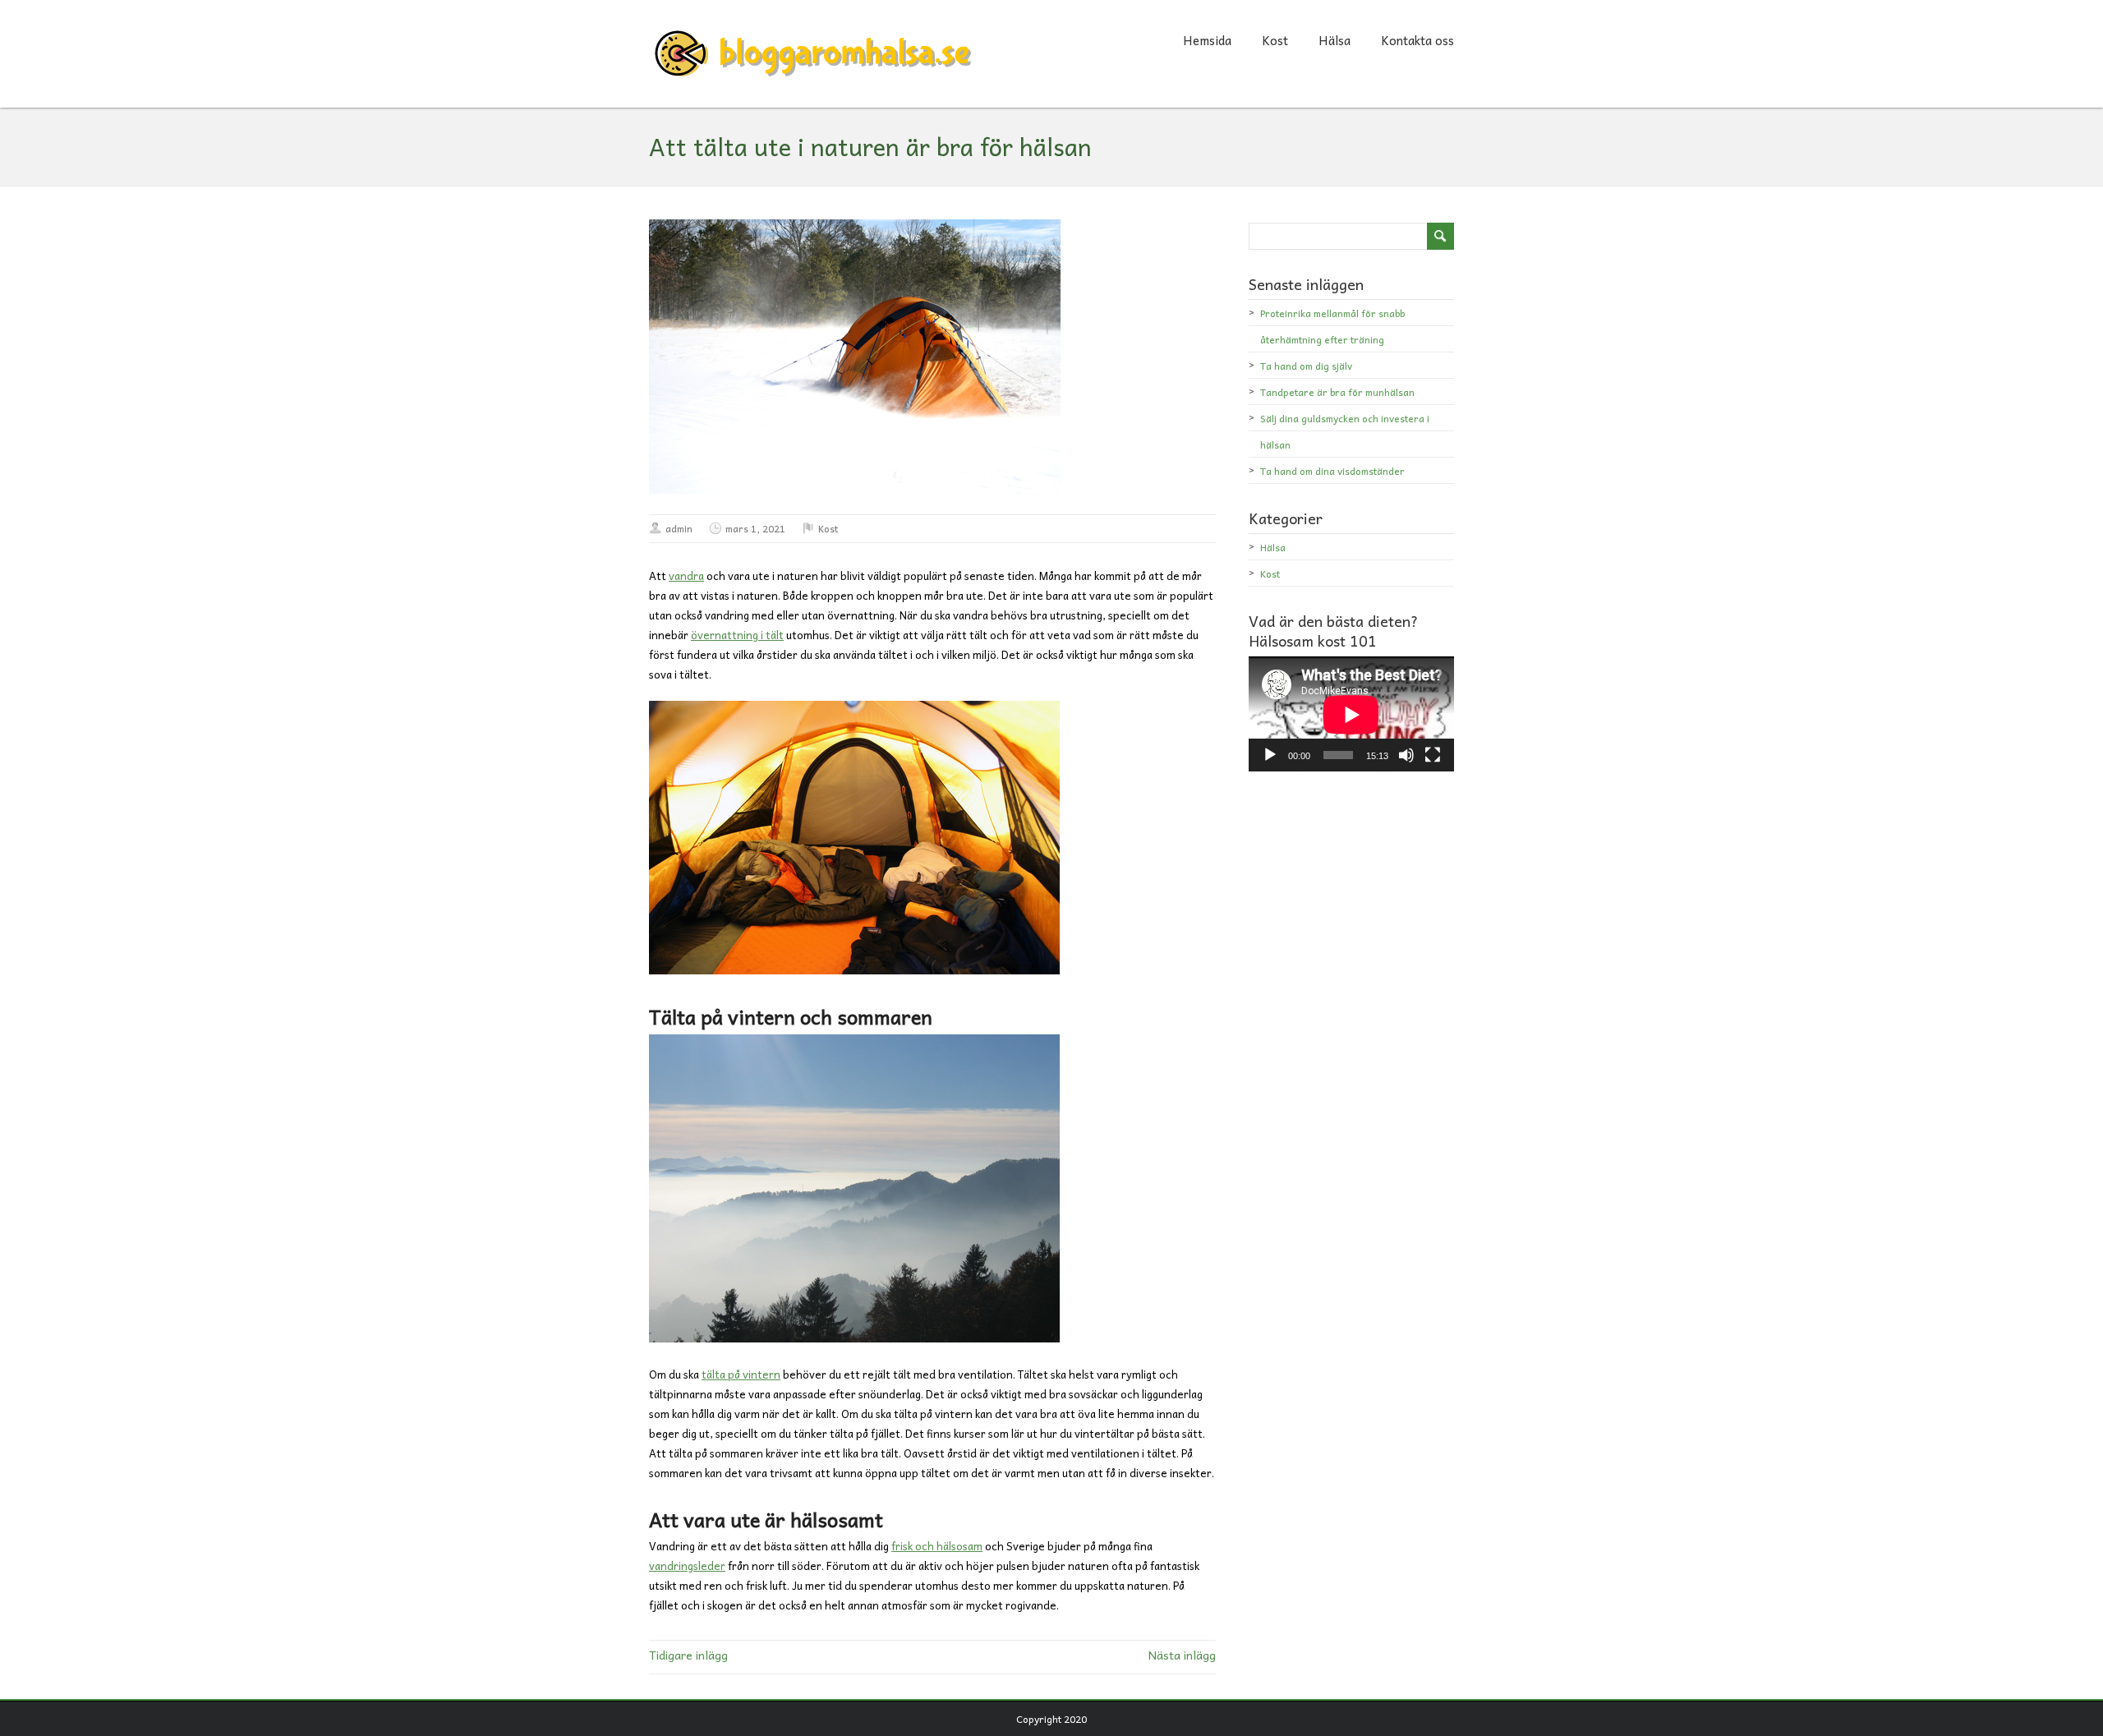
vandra (686, 576)
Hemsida (1207, 40)
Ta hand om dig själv (1306, 366)
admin (679, 528)
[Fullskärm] (1433, 755)
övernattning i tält (737, 635)
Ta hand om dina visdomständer (1332, 471)
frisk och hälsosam (937, 1546)
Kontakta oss (1417, 40)
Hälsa (1335, 40)
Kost (1275, 40)
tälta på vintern (741, 1374)
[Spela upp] (1270, 755)
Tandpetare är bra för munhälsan (1337, 392)
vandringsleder (687, 1566)
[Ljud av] (1406, 755)
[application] (1351, 714)
